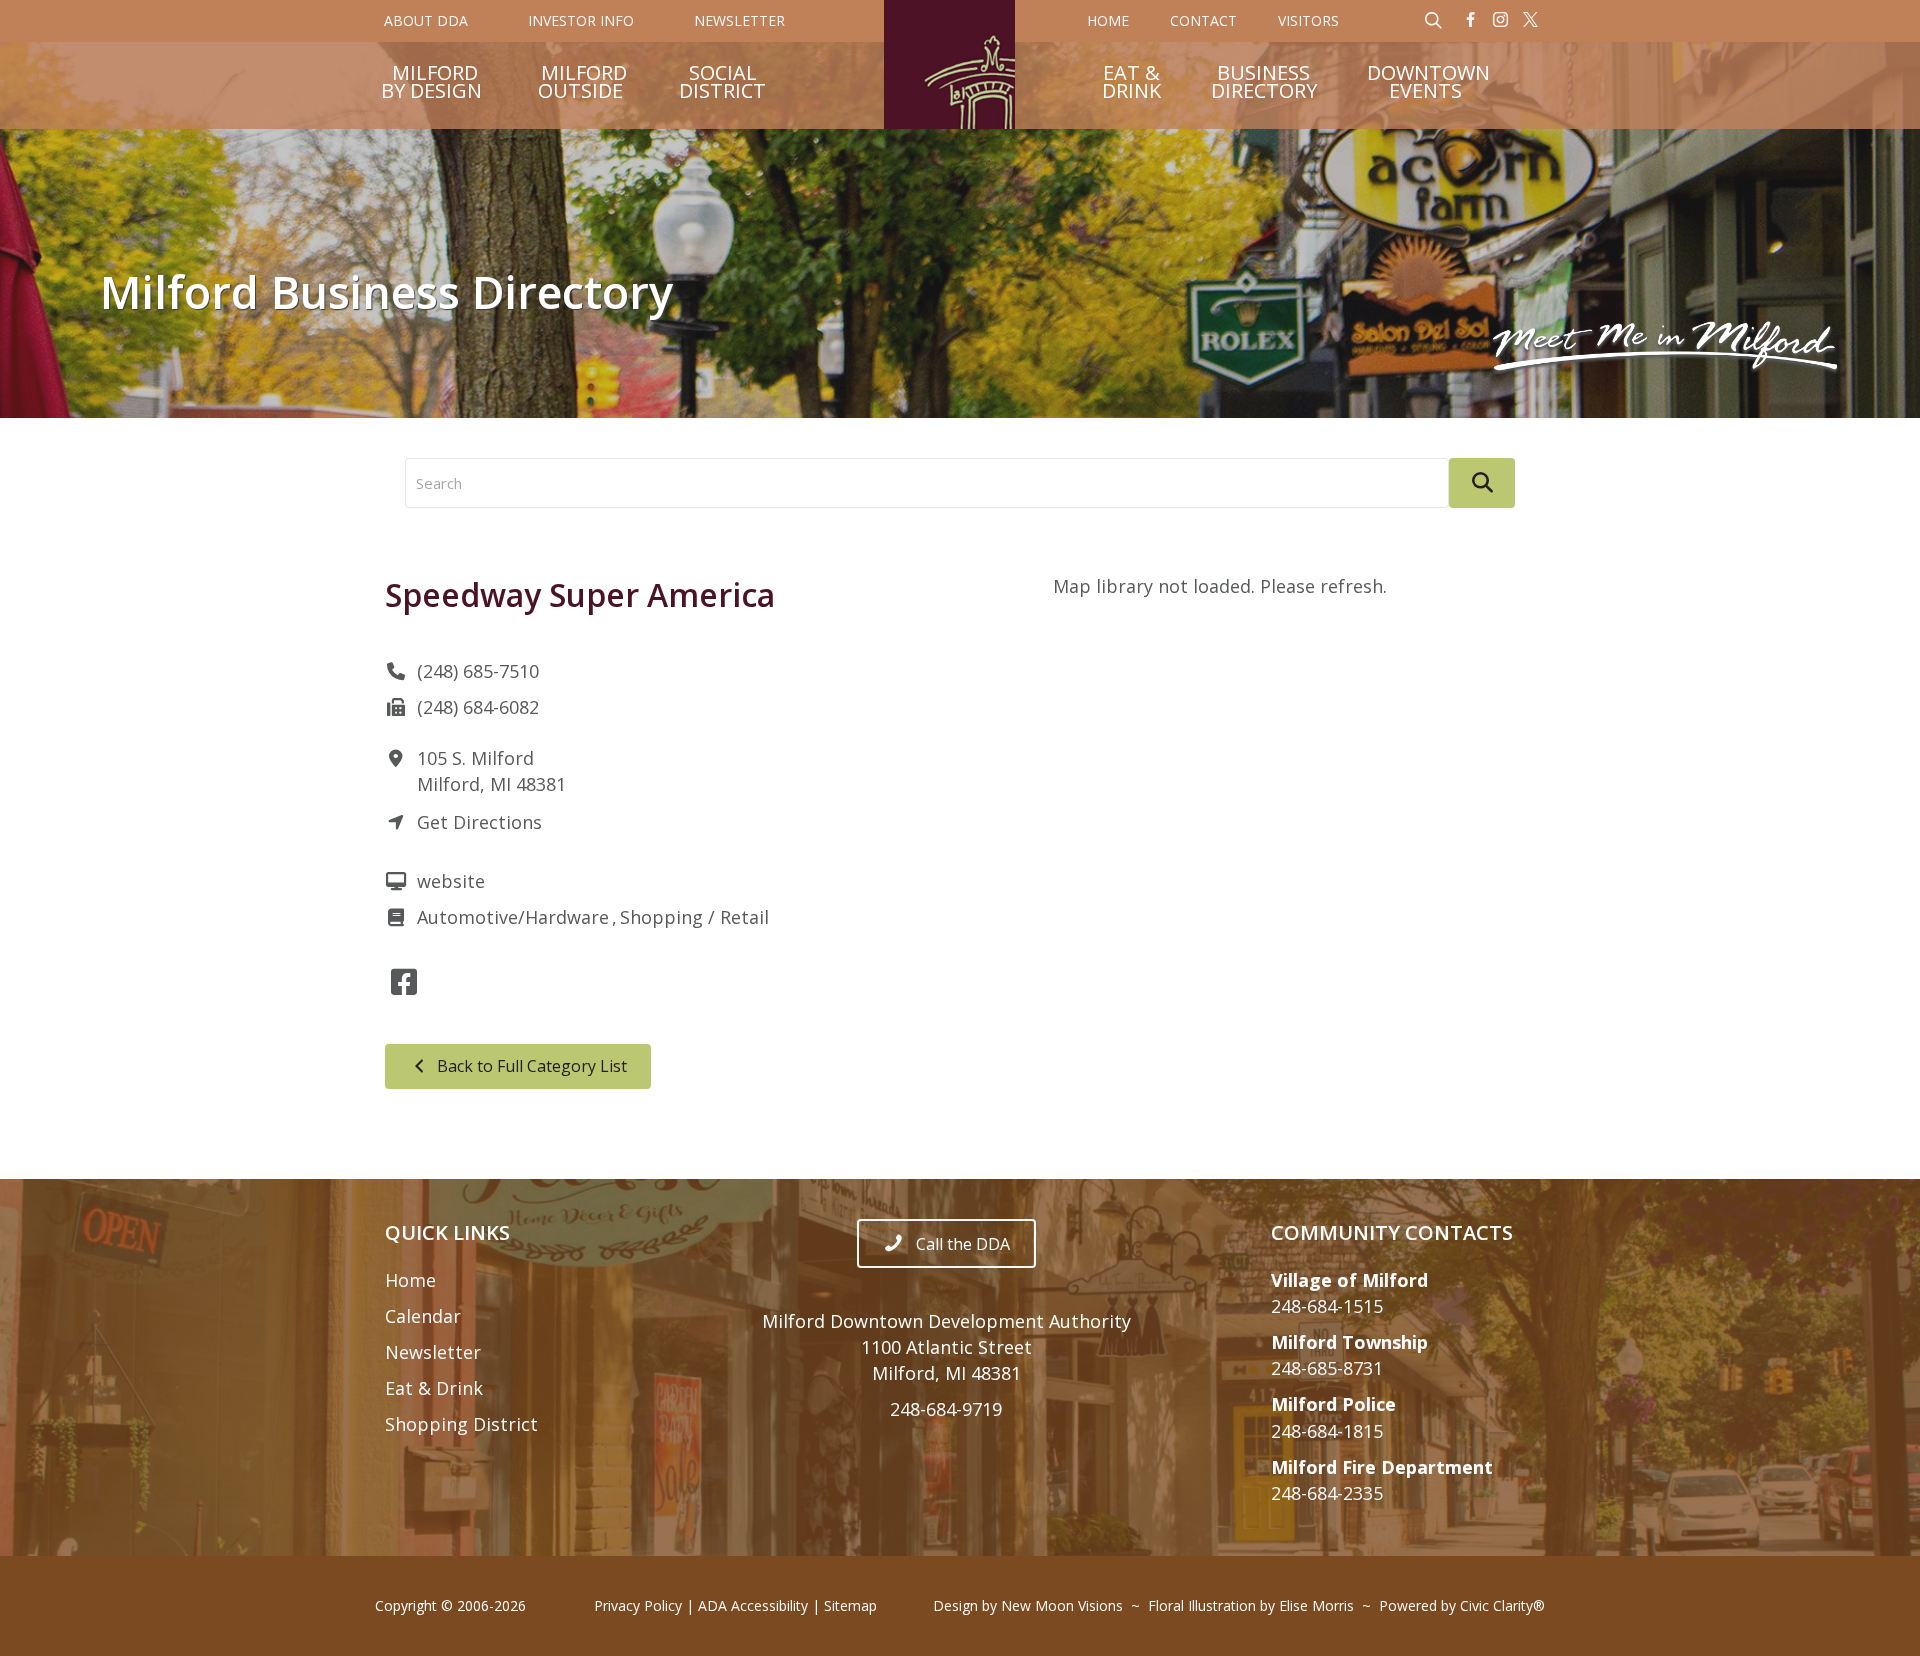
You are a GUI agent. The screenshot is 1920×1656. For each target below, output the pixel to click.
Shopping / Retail (694, 917)
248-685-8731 (1327, 1368)
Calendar (423, 1316)
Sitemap (850, 1605)
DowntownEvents (1428, 84)
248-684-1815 (1327, 1431)
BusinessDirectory (1264, 84)
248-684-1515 (1327, 1306)
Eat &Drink (1131, 84)
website (451, 881)
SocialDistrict (722, 84)
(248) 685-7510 (478, 671)
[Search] (1482, 483)
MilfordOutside (582, 84)
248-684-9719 (946, 1409)
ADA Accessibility (753, 1605)
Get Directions (479, 822)
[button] (1471, 21)
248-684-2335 (1327, 1493)
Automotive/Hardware (513, 917)
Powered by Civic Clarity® (1462, 1605)
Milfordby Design (431, 84)
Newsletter (433, 1352)
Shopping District (461, 1424)
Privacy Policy (638, 1605)
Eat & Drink (434, 1388)
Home (410, 1280)
